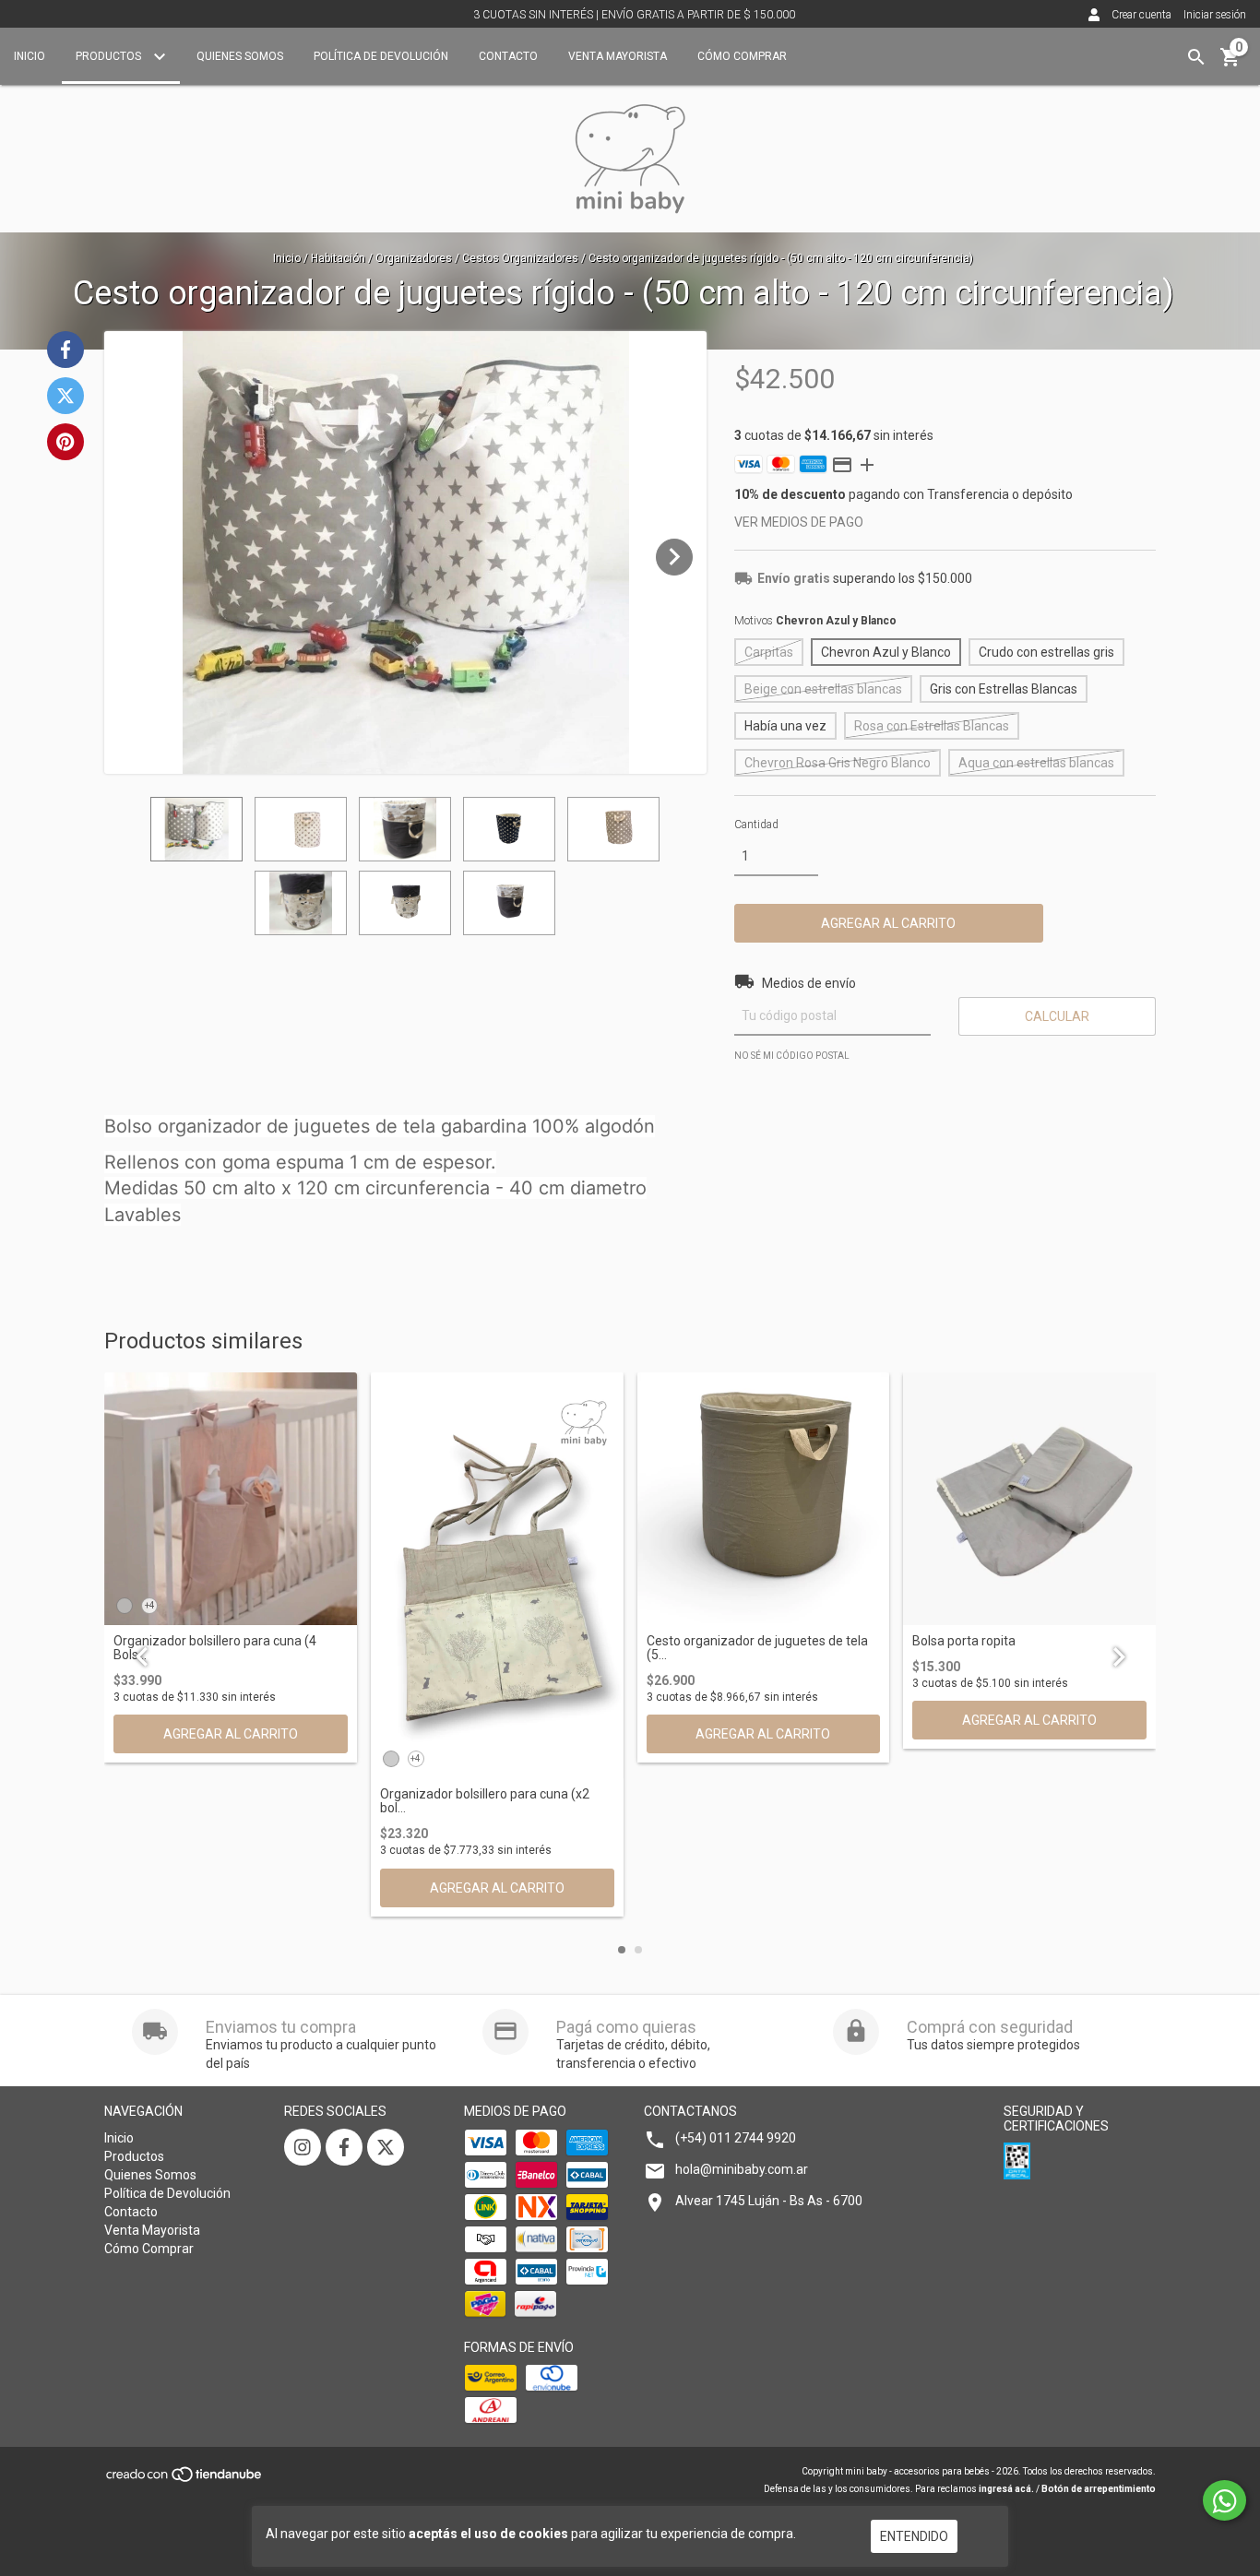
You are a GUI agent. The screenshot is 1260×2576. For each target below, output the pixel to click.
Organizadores (414, 258)
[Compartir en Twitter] (65, 396)
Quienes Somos (240, 56)
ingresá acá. (1006, 2489)
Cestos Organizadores (520, 258)
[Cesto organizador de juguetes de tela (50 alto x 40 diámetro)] (764, 1499)
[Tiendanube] (185, 2481)
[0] (1230, 64)
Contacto (508, 56)
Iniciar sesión (1215, 15)
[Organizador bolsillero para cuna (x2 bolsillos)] (497, 1575)
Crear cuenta (1141, 15)
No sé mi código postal (792, 1056)
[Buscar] (1196, 57)
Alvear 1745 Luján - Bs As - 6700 (769, 2201)
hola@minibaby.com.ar (742, 2169)
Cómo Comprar (742, 56)
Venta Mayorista (618, 56)
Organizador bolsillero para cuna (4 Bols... (215, 1648)
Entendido (914, 2536)
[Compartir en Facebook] (65, 350)
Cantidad (756, 825)
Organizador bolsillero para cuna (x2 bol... (485, 1801)
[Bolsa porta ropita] (1029, 1499)
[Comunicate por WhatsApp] (1224, 2500)
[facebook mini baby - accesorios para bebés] (344, 2147)
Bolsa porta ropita (964, 1641)
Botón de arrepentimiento (1099, 2489)
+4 (150, 1605)
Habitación (338, 258)
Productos (110, 56)
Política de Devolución (381, 56)
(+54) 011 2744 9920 (736, 2138)
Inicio (30, 56)
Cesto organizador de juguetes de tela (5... (757, 1648)
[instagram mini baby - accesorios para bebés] (303, 2147)
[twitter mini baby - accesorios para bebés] (386, 2147)
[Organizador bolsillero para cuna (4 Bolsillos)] (231, 1499)
